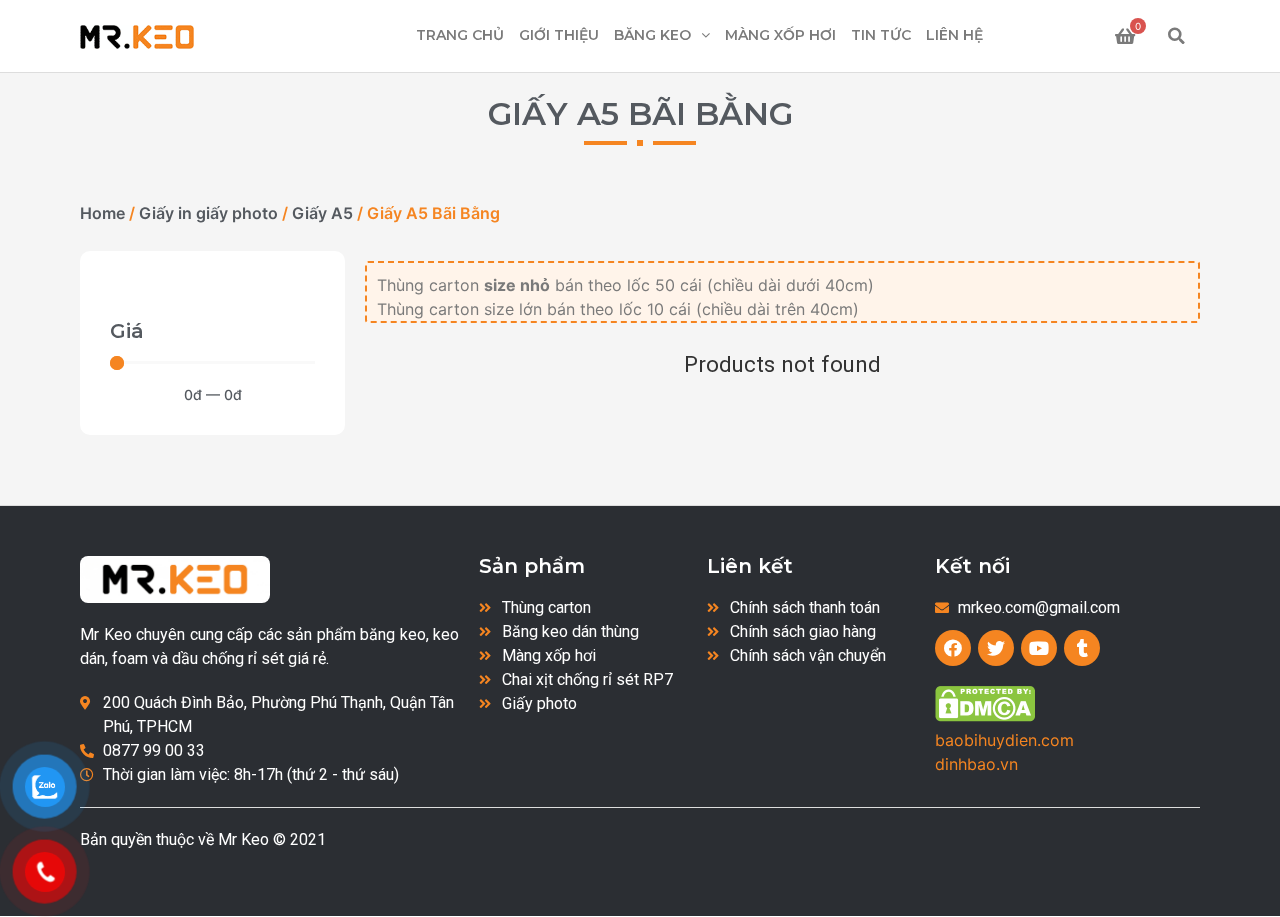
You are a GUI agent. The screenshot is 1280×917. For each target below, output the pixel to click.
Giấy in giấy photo (208, 213)
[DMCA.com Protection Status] (985, 716)
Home (102, 213)
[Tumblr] (1082, 648)
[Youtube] (1039, 648)
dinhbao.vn (976, 764)
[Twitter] (996, 648)
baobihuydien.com (1004, 740)
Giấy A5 (322, 213)
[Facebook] (953, 648)
